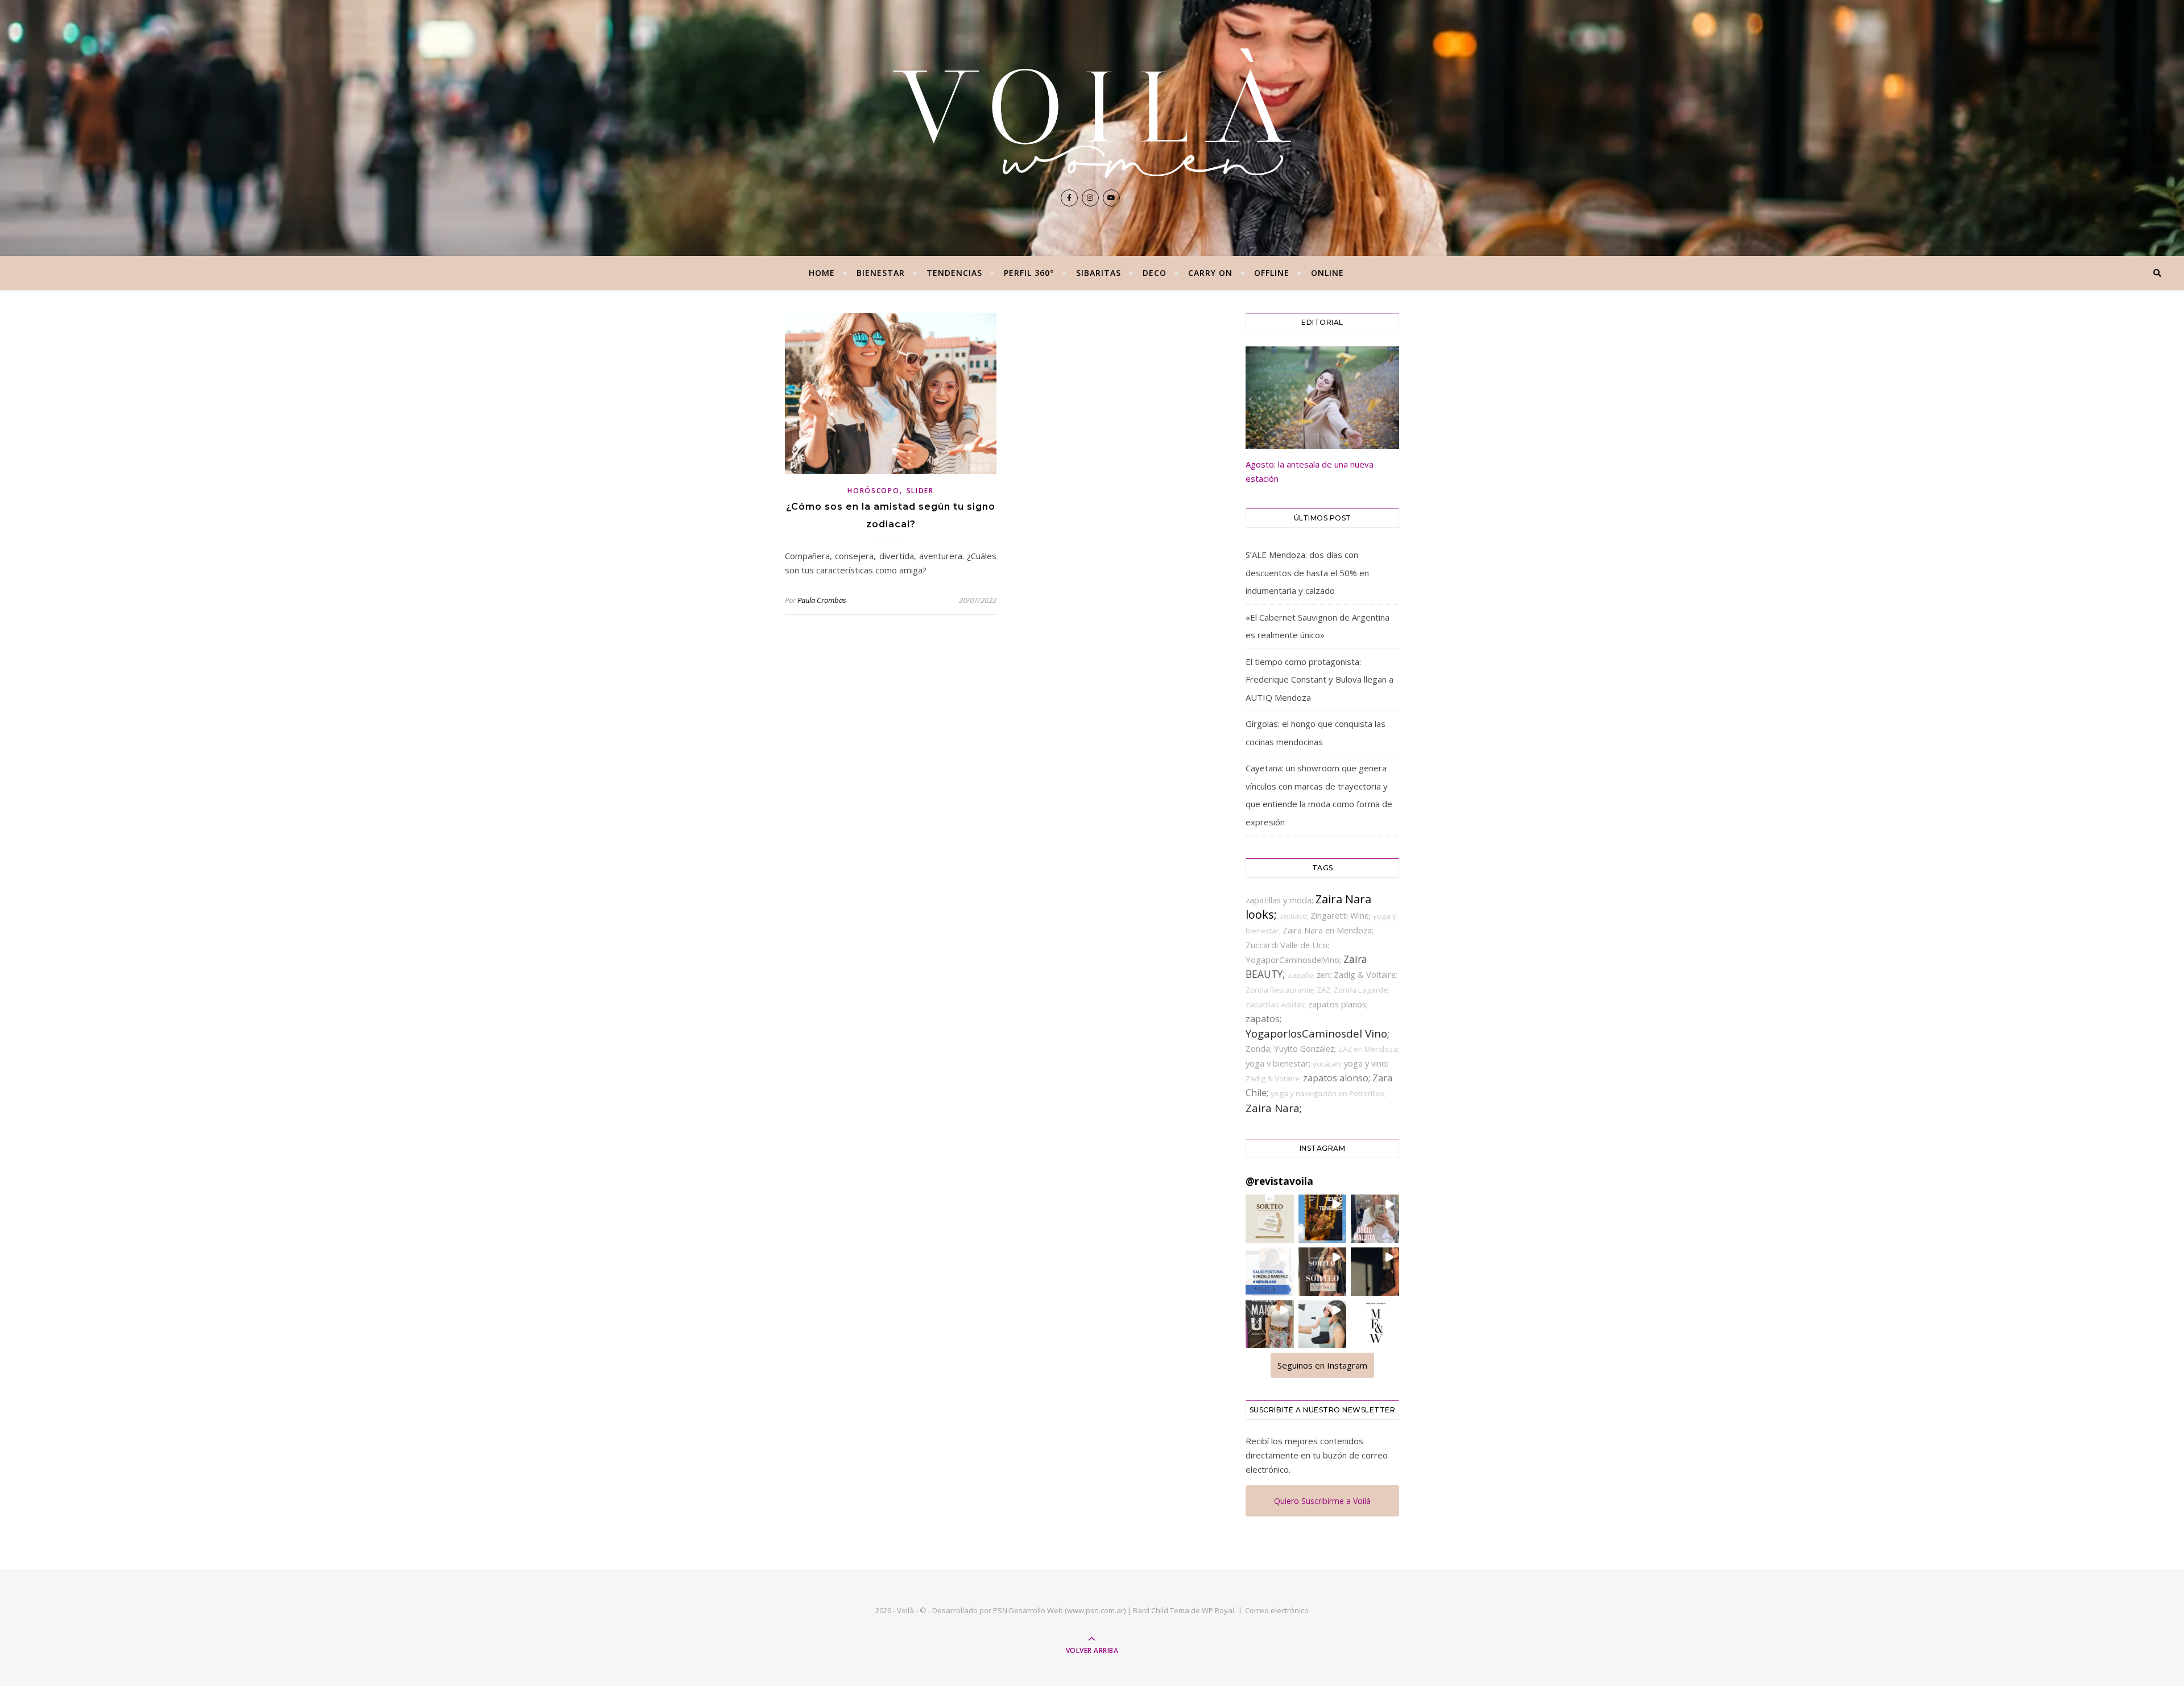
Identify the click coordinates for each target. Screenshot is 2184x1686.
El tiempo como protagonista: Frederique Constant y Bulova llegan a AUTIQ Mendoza (1319, 679)
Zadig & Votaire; (1274, 1078)
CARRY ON (1210, 273)
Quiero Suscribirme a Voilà (1322, 1501)
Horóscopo (873, 491)
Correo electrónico (1277, 1610)
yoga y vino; (1366, 1063)
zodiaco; (1295, 916)
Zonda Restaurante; (1281, 990)
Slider (920, 491)
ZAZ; (1325, 990)
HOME (822, 273)
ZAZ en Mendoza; (1369, 1049)
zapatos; (1263, 1019)
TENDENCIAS (954, 273)
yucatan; (1328, 1064)
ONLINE (1327, 273)
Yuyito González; (1306, 1048)
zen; (1325, 974)
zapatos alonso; (1338, 1078)
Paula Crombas (822, 600)
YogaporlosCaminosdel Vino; (1318, 1033)
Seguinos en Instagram (1322, 1365)
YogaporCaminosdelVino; (1294, 960)
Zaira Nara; (1274, 1108)
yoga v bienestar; (1279, 1063)
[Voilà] (1092, 113)
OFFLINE (1272, 273)
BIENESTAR (881, 273)
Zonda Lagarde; (1362, 990)
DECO (1155, 273)
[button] (1270, 1219)
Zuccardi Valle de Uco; (1287, 945)
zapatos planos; (1338, 1004)
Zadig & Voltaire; (1366, 974)
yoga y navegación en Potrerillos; (1328, 1093)
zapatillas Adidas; (1277, 1005)
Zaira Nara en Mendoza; (1328, 930)
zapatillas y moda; (1281, 900)
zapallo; (1302, 975)
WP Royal (1218, 1610)
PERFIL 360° (1029, 273)
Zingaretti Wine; (1342, 915)
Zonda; (1260, 1048)
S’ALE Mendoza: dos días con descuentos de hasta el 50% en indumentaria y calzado (1307, 573)
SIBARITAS (1099, 273)
